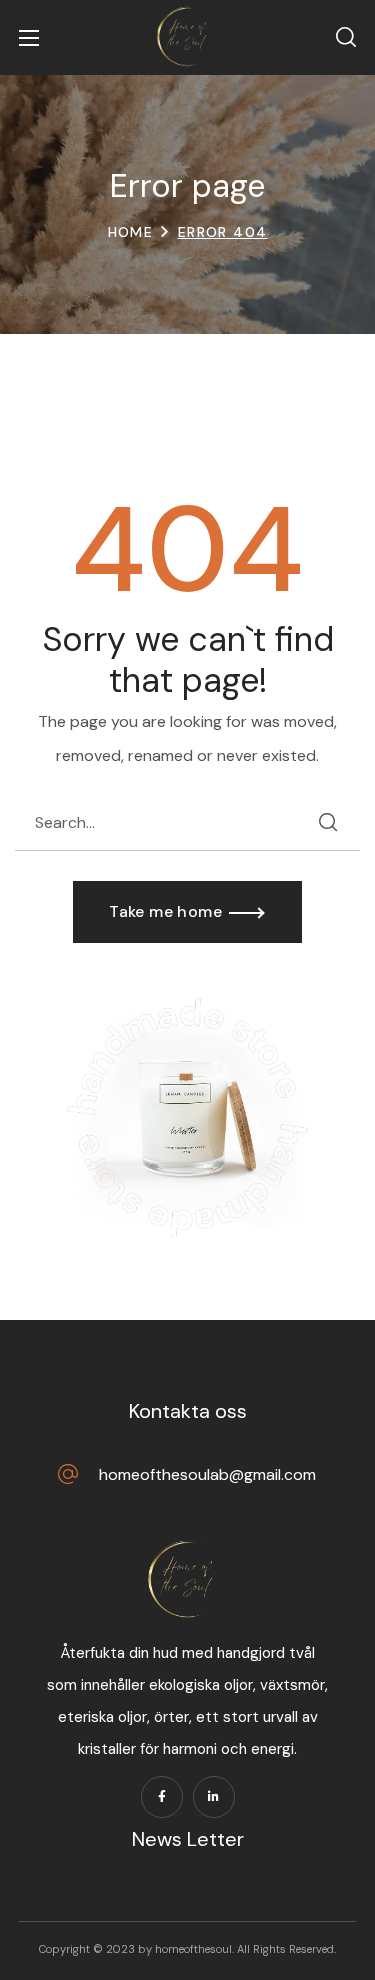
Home (131, 232)
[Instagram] (214, 1797)
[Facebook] (162, 1797)
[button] (346, 38)
